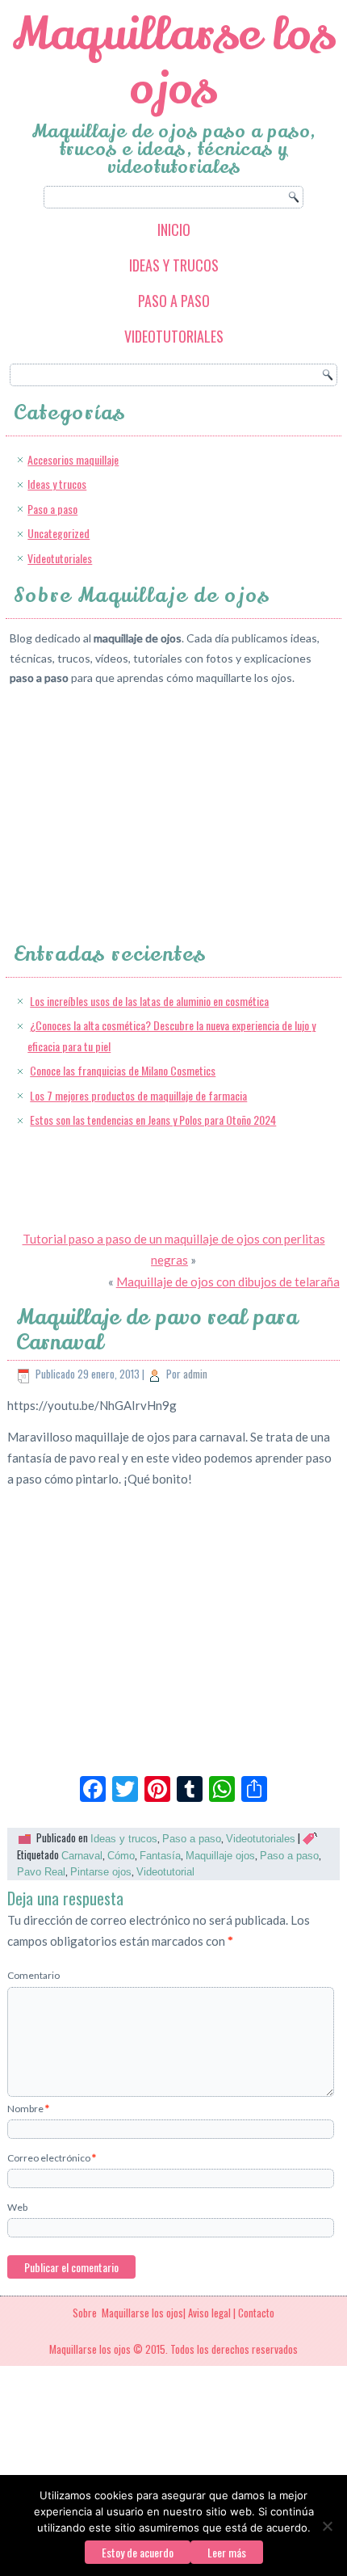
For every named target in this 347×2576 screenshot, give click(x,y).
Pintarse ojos (101, 1872)
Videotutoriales (174, 336)
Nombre (28, 2109)
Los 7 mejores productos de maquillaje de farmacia (138, 1095)
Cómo (121, 1856)
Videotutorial (165, 1872)
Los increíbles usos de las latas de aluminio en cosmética (149, 1001)
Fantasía (160, 1856)
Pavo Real (41, 1872)
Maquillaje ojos (220, 1856)
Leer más (227, 2552)
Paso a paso (174, 301)
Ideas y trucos (174, 265)
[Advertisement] (131, 800)
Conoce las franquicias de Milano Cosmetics (123, 1070)
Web (17, 2207)
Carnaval (82, 1856)
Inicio (174, 229)
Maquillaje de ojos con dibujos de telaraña (228, 1282)
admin (195, 1374)
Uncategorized (59, 533)
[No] (327, 2526)
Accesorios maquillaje (73, 459)
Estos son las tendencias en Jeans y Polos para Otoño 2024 (153, 1120)
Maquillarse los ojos (174, 61)
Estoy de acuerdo (138, 2552)
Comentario (33, 1975)
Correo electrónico (52, 2158)
